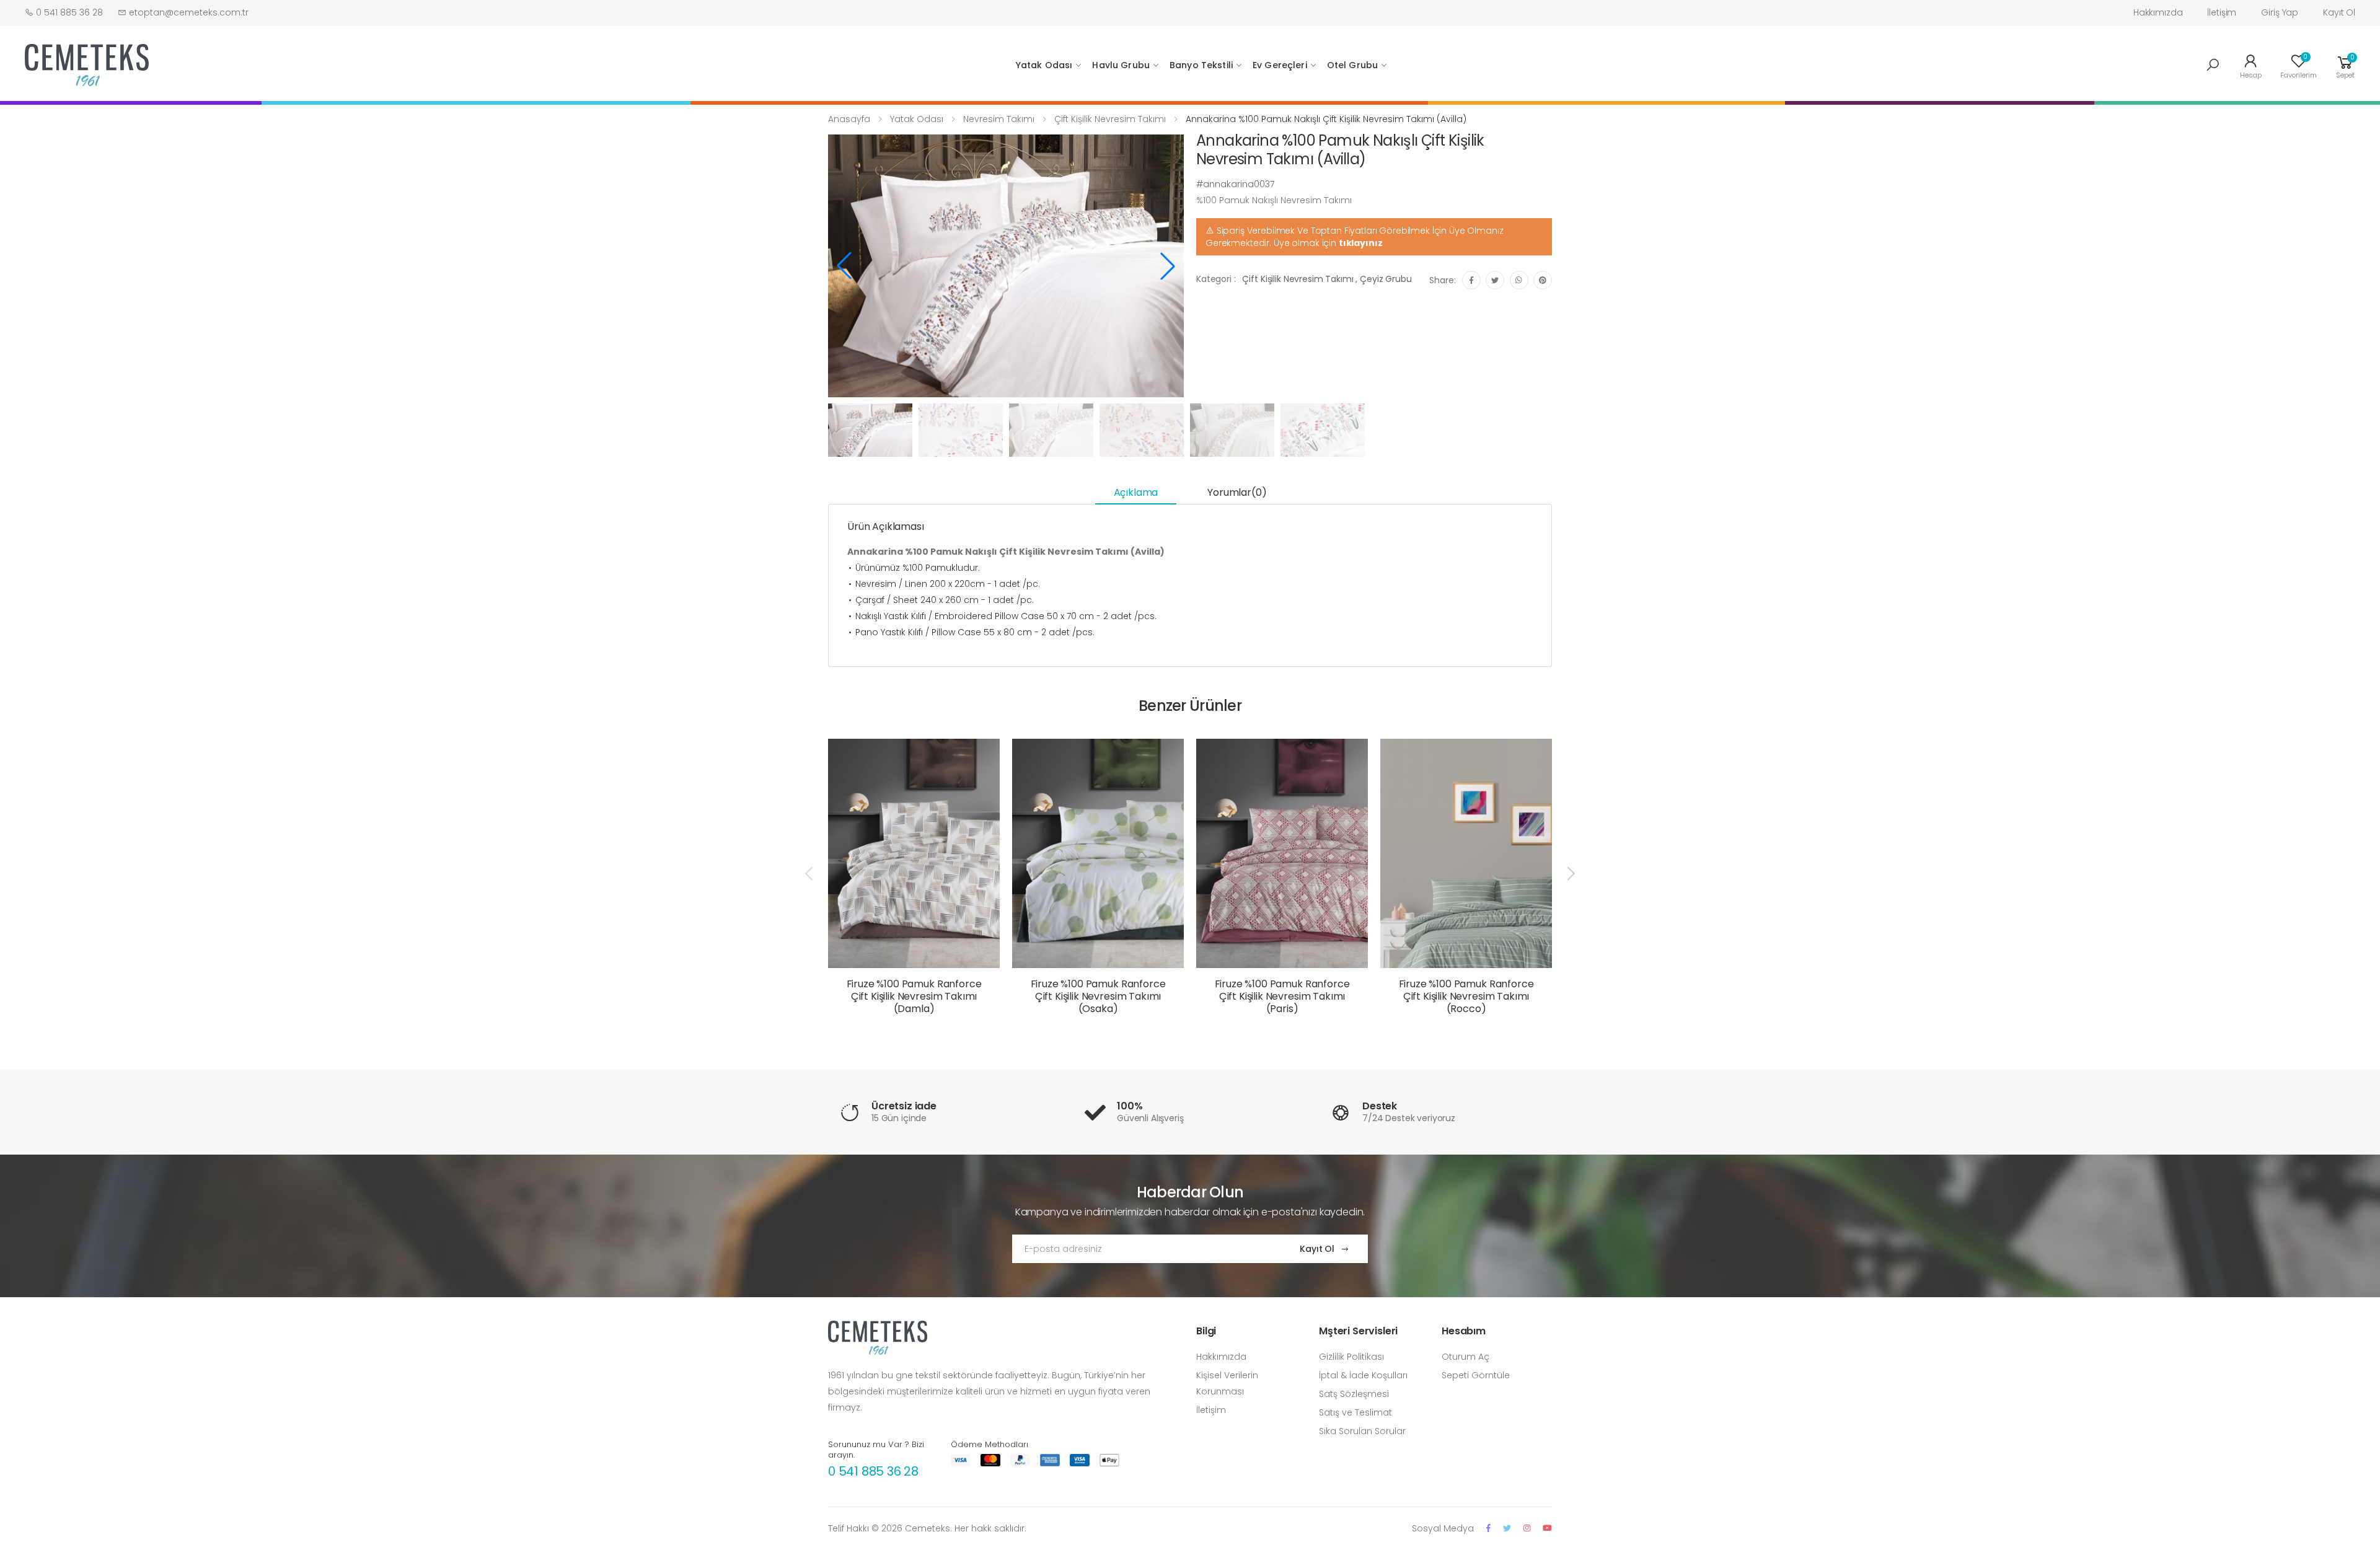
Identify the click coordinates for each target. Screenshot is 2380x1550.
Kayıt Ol (2339, 12)
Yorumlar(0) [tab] (1237, 492)
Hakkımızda (2158, 12)
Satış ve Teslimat (1355, 1412)
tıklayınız (1361, 243)
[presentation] (810, 873)
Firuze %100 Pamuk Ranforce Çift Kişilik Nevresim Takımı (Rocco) (1466, 996)
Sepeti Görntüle (1476, 1375)
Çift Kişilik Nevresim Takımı (1110, 119)
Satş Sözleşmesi (1354, 1394)
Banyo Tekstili (1201, 65)
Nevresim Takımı (999, 119)
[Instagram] (1527, 1528)
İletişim (2222, 12)
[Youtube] (1547, 1528)
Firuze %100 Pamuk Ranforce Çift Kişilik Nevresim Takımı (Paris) (1282, 996)
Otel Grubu (1352, 65)
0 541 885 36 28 (873, 1471)
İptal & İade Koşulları (1363, 1375)
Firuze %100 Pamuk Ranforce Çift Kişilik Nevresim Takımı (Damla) (914, 996)
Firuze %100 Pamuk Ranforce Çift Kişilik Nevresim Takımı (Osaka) (1098, 996)
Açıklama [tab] (1136, 492)
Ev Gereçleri (1280, 65)
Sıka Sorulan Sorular (1362, 1431)
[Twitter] (1507, 1528)
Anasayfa (849, 119)
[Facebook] (1488, 1528)
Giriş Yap (2280, 12)
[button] (2213, 65)
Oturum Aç (1465, 1357)
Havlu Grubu (1121, 65)
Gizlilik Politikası (1351, 1357)
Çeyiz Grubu (1386, 279)
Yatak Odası (1044, 65)
